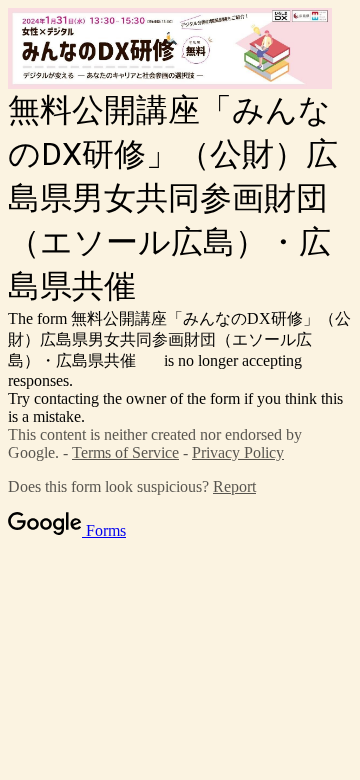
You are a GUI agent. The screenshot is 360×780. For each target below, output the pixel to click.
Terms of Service (125, 452)
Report (234, 486)
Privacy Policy (238, 452)
